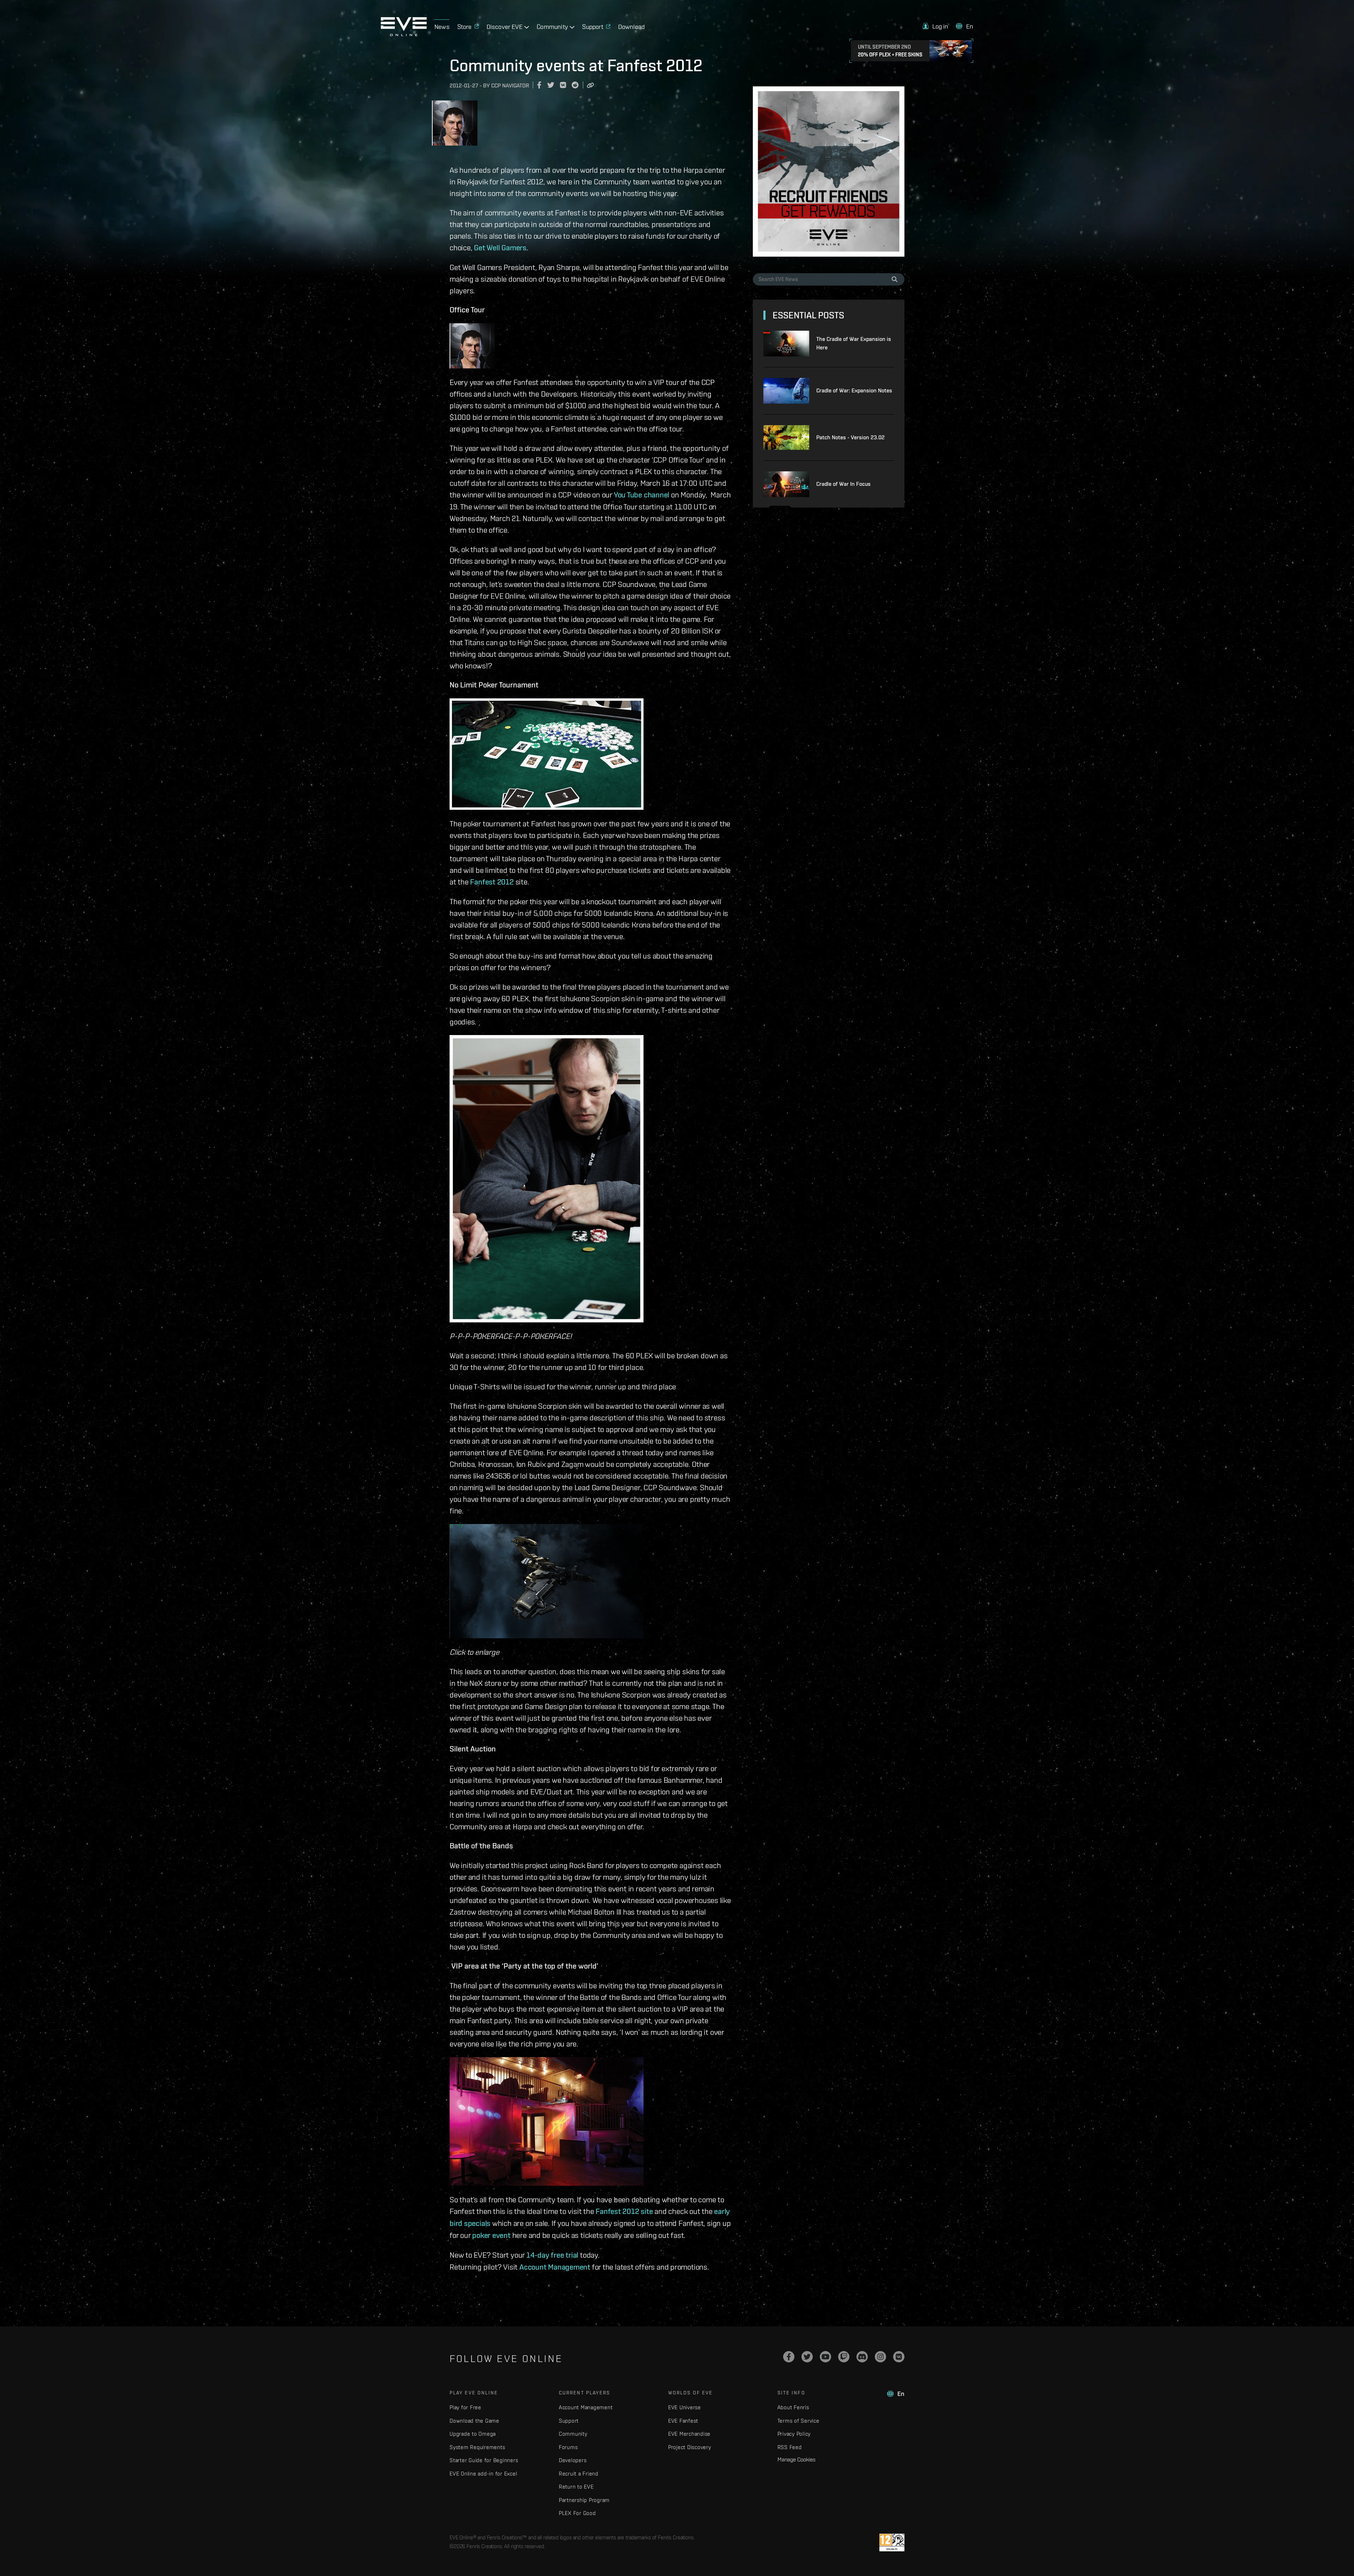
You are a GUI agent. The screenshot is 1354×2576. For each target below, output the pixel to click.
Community (573, 2434)
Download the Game (474, 2421)
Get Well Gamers (500, 247)
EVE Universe (685, 2407)
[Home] (404, 34)
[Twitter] (807, 2357)
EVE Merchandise (689, 2434)
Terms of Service (798, 2421)
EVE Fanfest (683, 2421)
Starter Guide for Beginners (484, 2460)
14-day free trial (552, 2255)
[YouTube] (825, 2357)
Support (569, 2421)
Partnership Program (584, 2500)
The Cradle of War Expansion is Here (854, 343)
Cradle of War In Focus (843, 484)
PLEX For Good (577, 2513)
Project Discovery (690, 2447)
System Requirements (477, 2447)
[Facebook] (789, 2357)
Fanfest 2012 (492, 882)
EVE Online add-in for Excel (483, 2474)
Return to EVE (576, 2487)
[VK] (899, 2357)
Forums (568, 2447)
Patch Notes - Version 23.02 (850, 437)
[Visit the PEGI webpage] (892, 2543)
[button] (935, 26)
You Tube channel (642, 495)
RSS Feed (790, 2447)
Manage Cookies (797, 2459)
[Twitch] (844, 2357)
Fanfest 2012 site (624, 2211)
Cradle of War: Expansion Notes (854, 390)
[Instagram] (880, 2357)
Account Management (555, 2267)
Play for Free (465, 2407)
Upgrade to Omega (473, 2434)
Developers (573, 2460)
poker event (491, 2235)
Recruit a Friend (579, 2474)
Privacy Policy (794, 2434)
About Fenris (793, 2407)
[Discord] (862, 2357)
